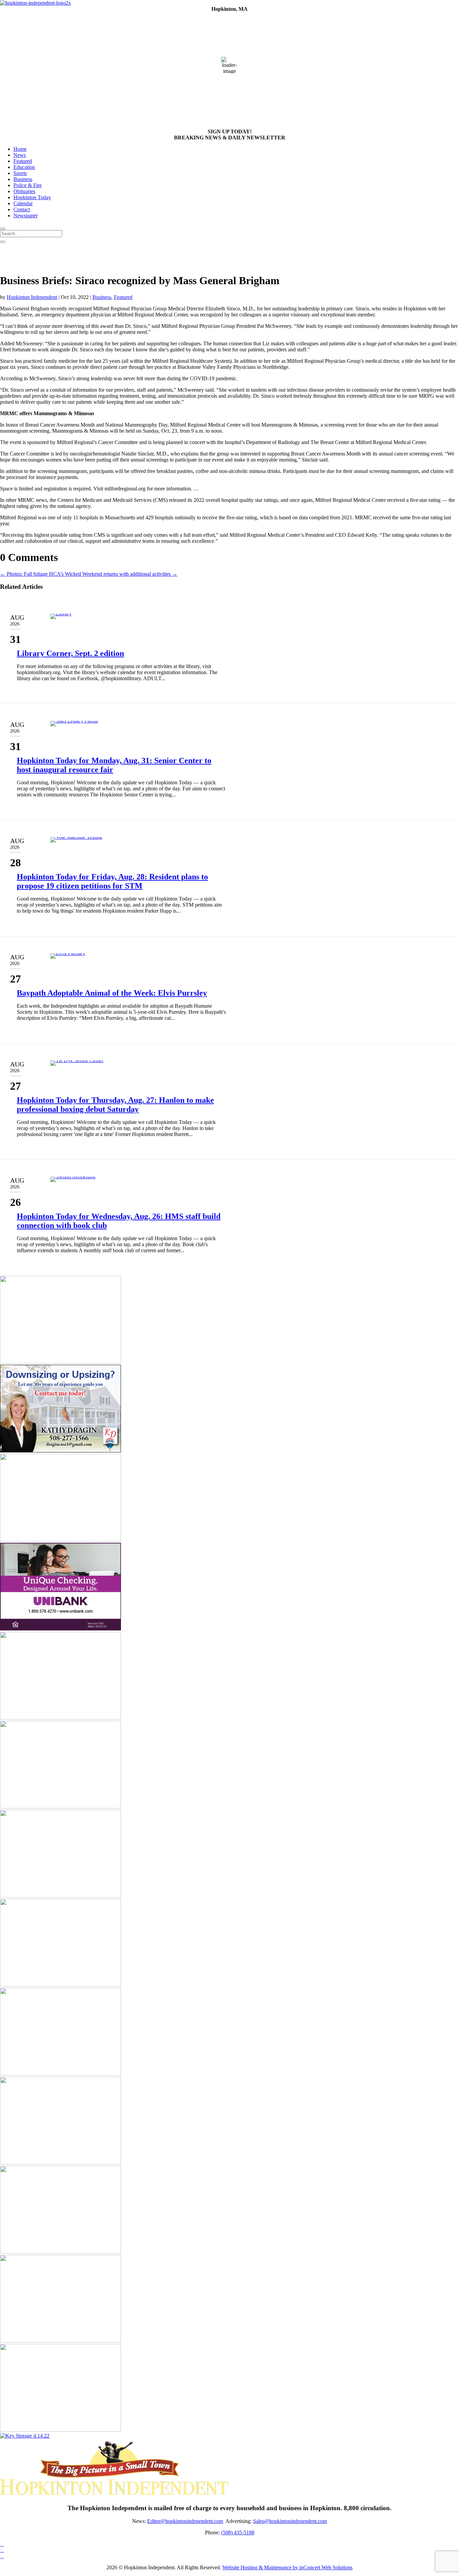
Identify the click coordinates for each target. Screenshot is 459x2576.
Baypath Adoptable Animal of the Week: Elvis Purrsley (112, 993)
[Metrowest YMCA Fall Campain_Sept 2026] (60, 1807)
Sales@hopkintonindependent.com (290, 2521)
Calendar (23, 203)
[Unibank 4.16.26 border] (60, 1629)
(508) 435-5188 (238, 2533)
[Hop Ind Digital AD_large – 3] (60, 2163)
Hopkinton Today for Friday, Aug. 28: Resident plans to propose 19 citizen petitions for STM (112, 881)
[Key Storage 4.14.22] (25, 2436)
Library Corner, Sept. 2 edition (70, 653)
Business (23, 179)
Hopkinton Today (32, 197)
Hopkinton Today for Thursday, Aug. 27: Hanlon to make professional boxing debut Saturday (115, 1105)
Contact (22, 209)
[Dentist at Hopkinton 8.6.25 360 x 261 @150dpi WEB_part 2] (60, 1985)
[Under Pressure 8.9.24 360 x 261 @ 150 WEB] (60, 1718)
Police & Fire (28, 185)
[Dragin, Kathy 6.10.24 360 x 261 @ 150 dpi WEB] (60, 1451)
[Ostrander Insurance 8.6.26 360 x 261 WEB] (60, 2252)
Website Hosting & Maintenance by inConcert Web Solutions (287, 2567)
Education (24, 167)
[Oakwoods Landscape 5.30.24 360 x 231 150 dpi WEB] (60, 2074)
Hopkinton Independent (32, 297)
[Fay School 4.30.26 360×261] (60, 1540)
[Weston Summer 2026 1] (60, 1896)
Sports (20, 173)
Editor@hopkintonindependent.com (185, 2521)
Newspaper (26, 215)
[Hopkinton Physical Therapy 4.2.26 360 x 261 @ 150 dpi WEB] (60, 2341)
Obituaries (24, 191)
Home (20, 149)
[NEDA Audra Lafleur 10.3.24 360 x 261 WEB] (60, 1362)
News (20, 155)
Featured (23, 161)
